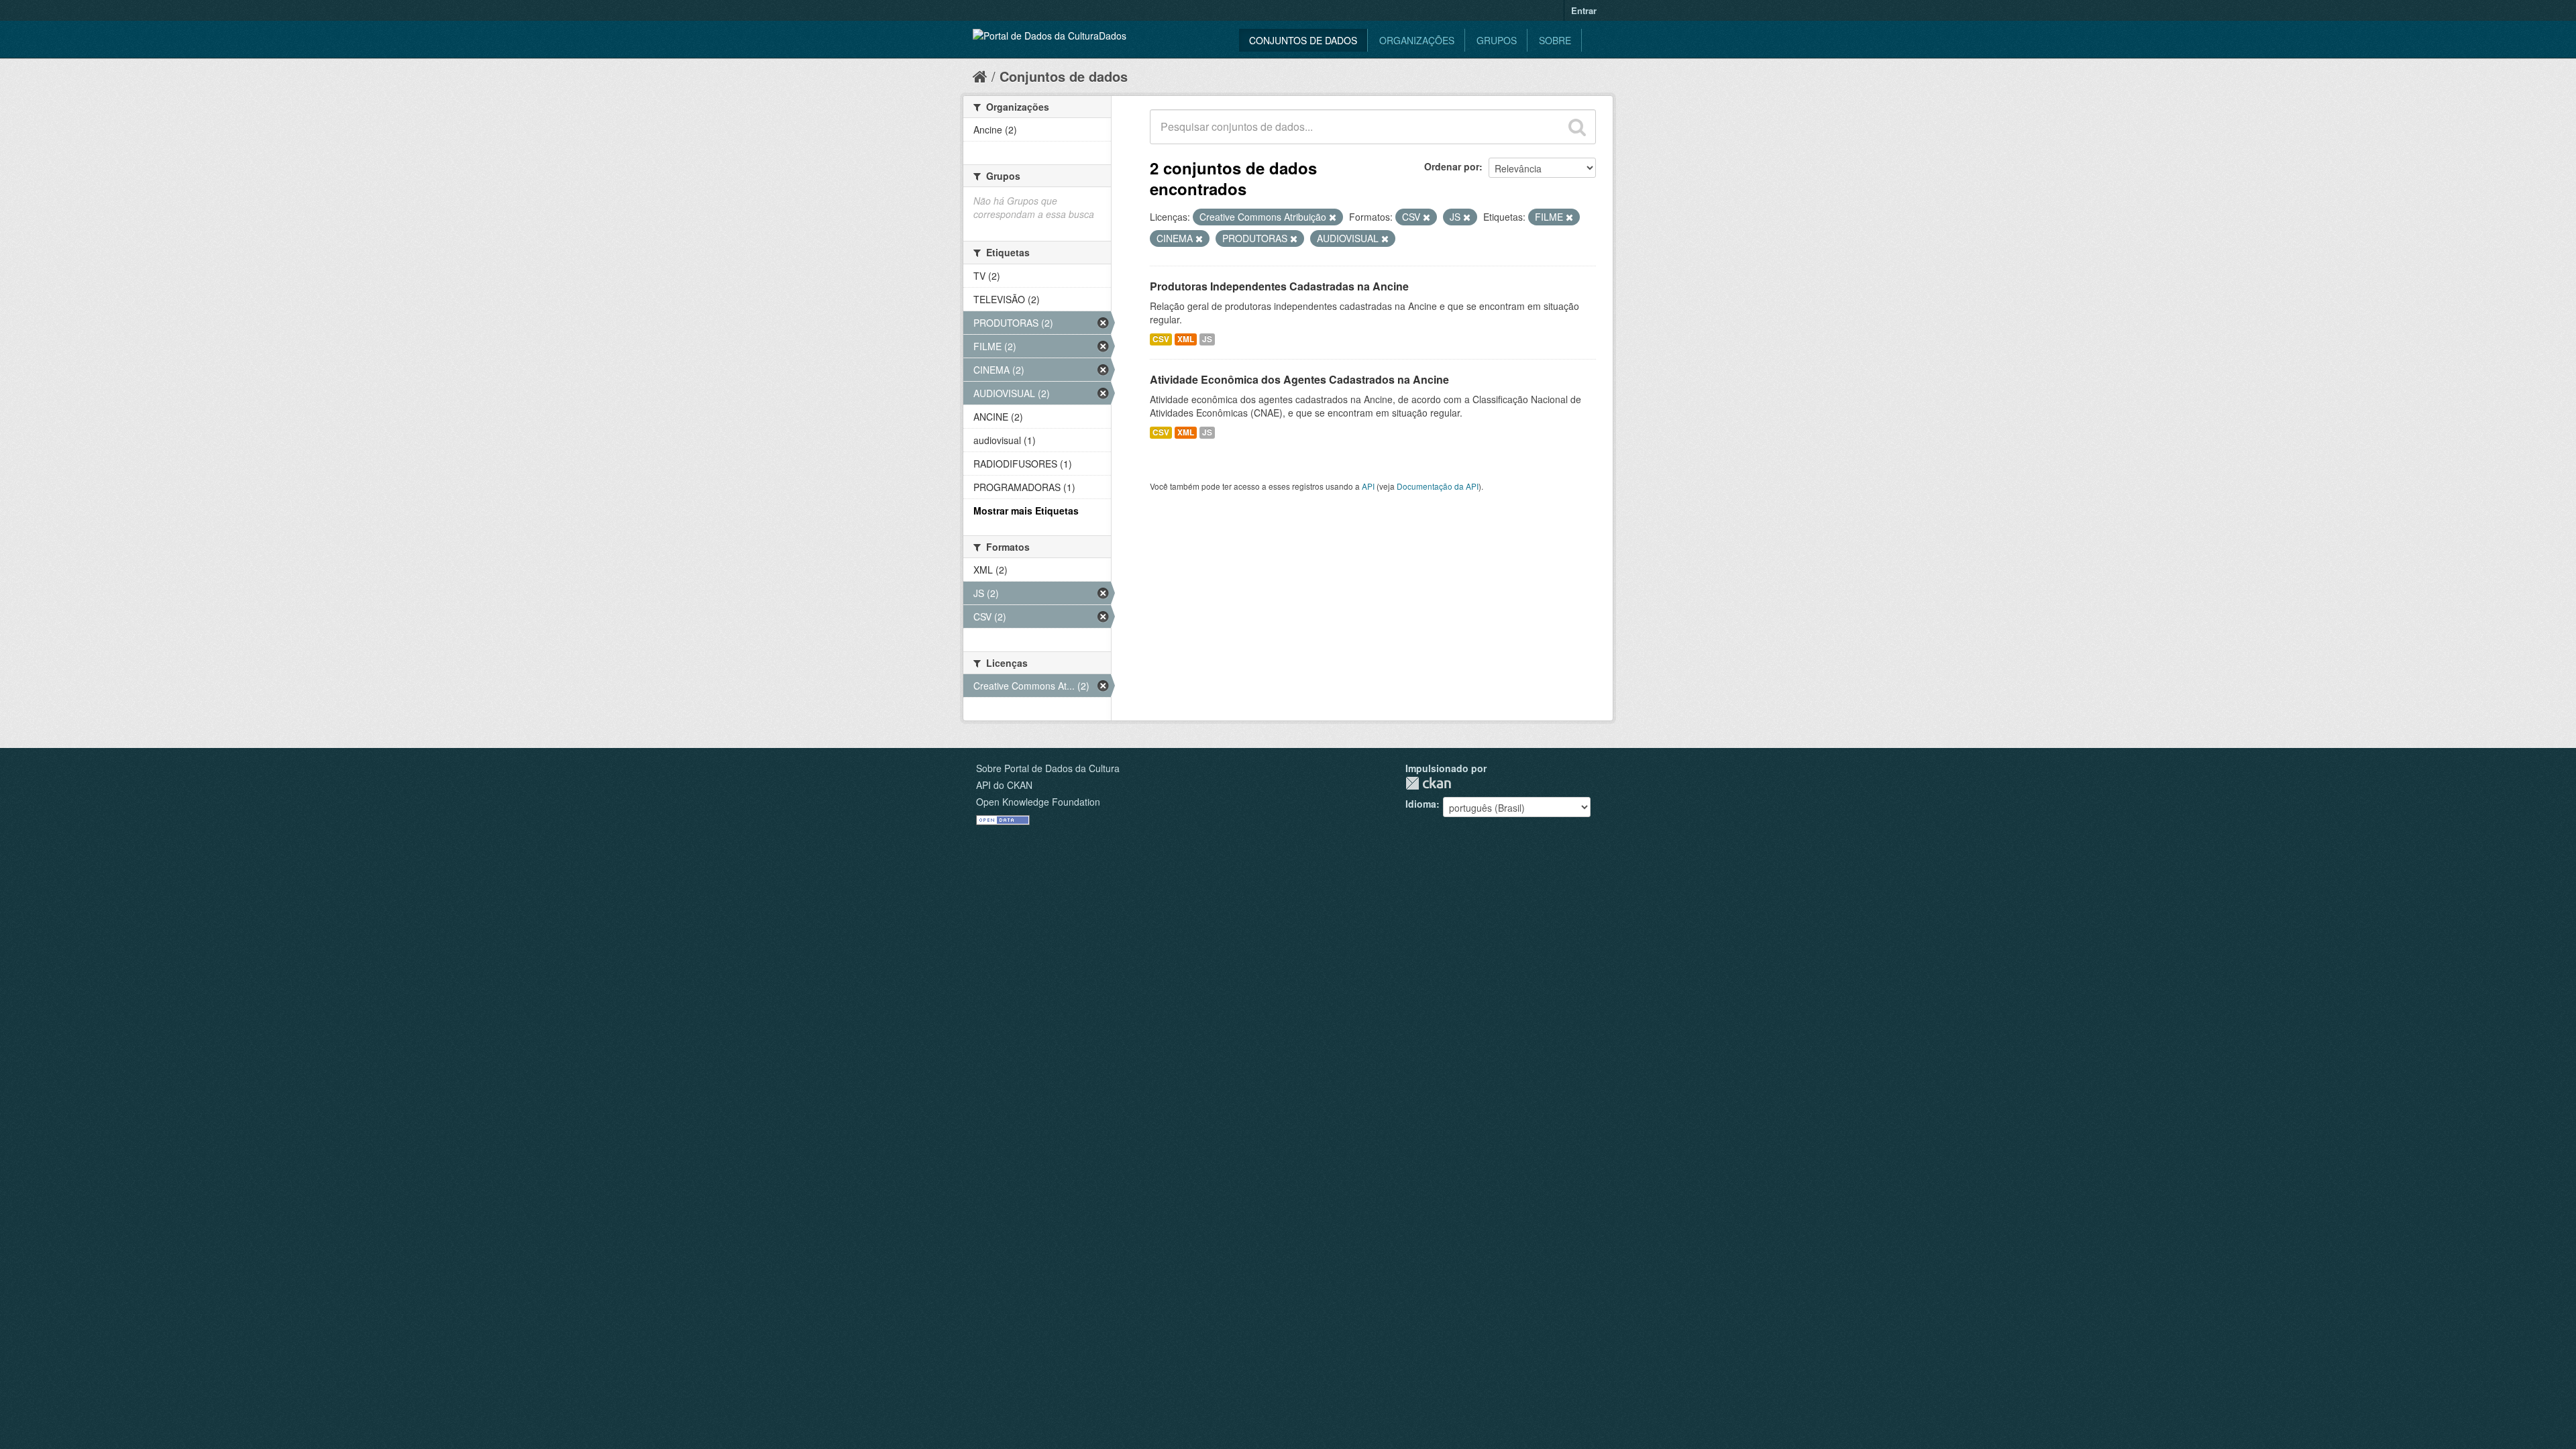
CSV (1161, 339)
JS (1207, 339)
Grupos (1497, 40)
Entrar (1584, 10)
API (1368, 486)
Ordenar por (1452, 166)
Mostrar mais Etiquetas (1026, 511)
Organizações (1417, 40)
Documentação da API (1438, 486)
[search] (1577, 127)
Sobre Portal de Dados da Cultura (1048, 768)
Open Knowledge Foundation (1038, 802)
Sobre (1555, 40)
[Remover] (1333, 217)
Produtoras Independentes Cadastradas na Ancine (1279, 286)
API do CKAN (1004, 785)
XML (1186, 339)
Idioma (1421, 804)
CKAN (1428, 783)
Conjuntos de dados (1303, 40)
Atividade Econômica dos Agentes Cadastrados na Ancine (1299, 379)
